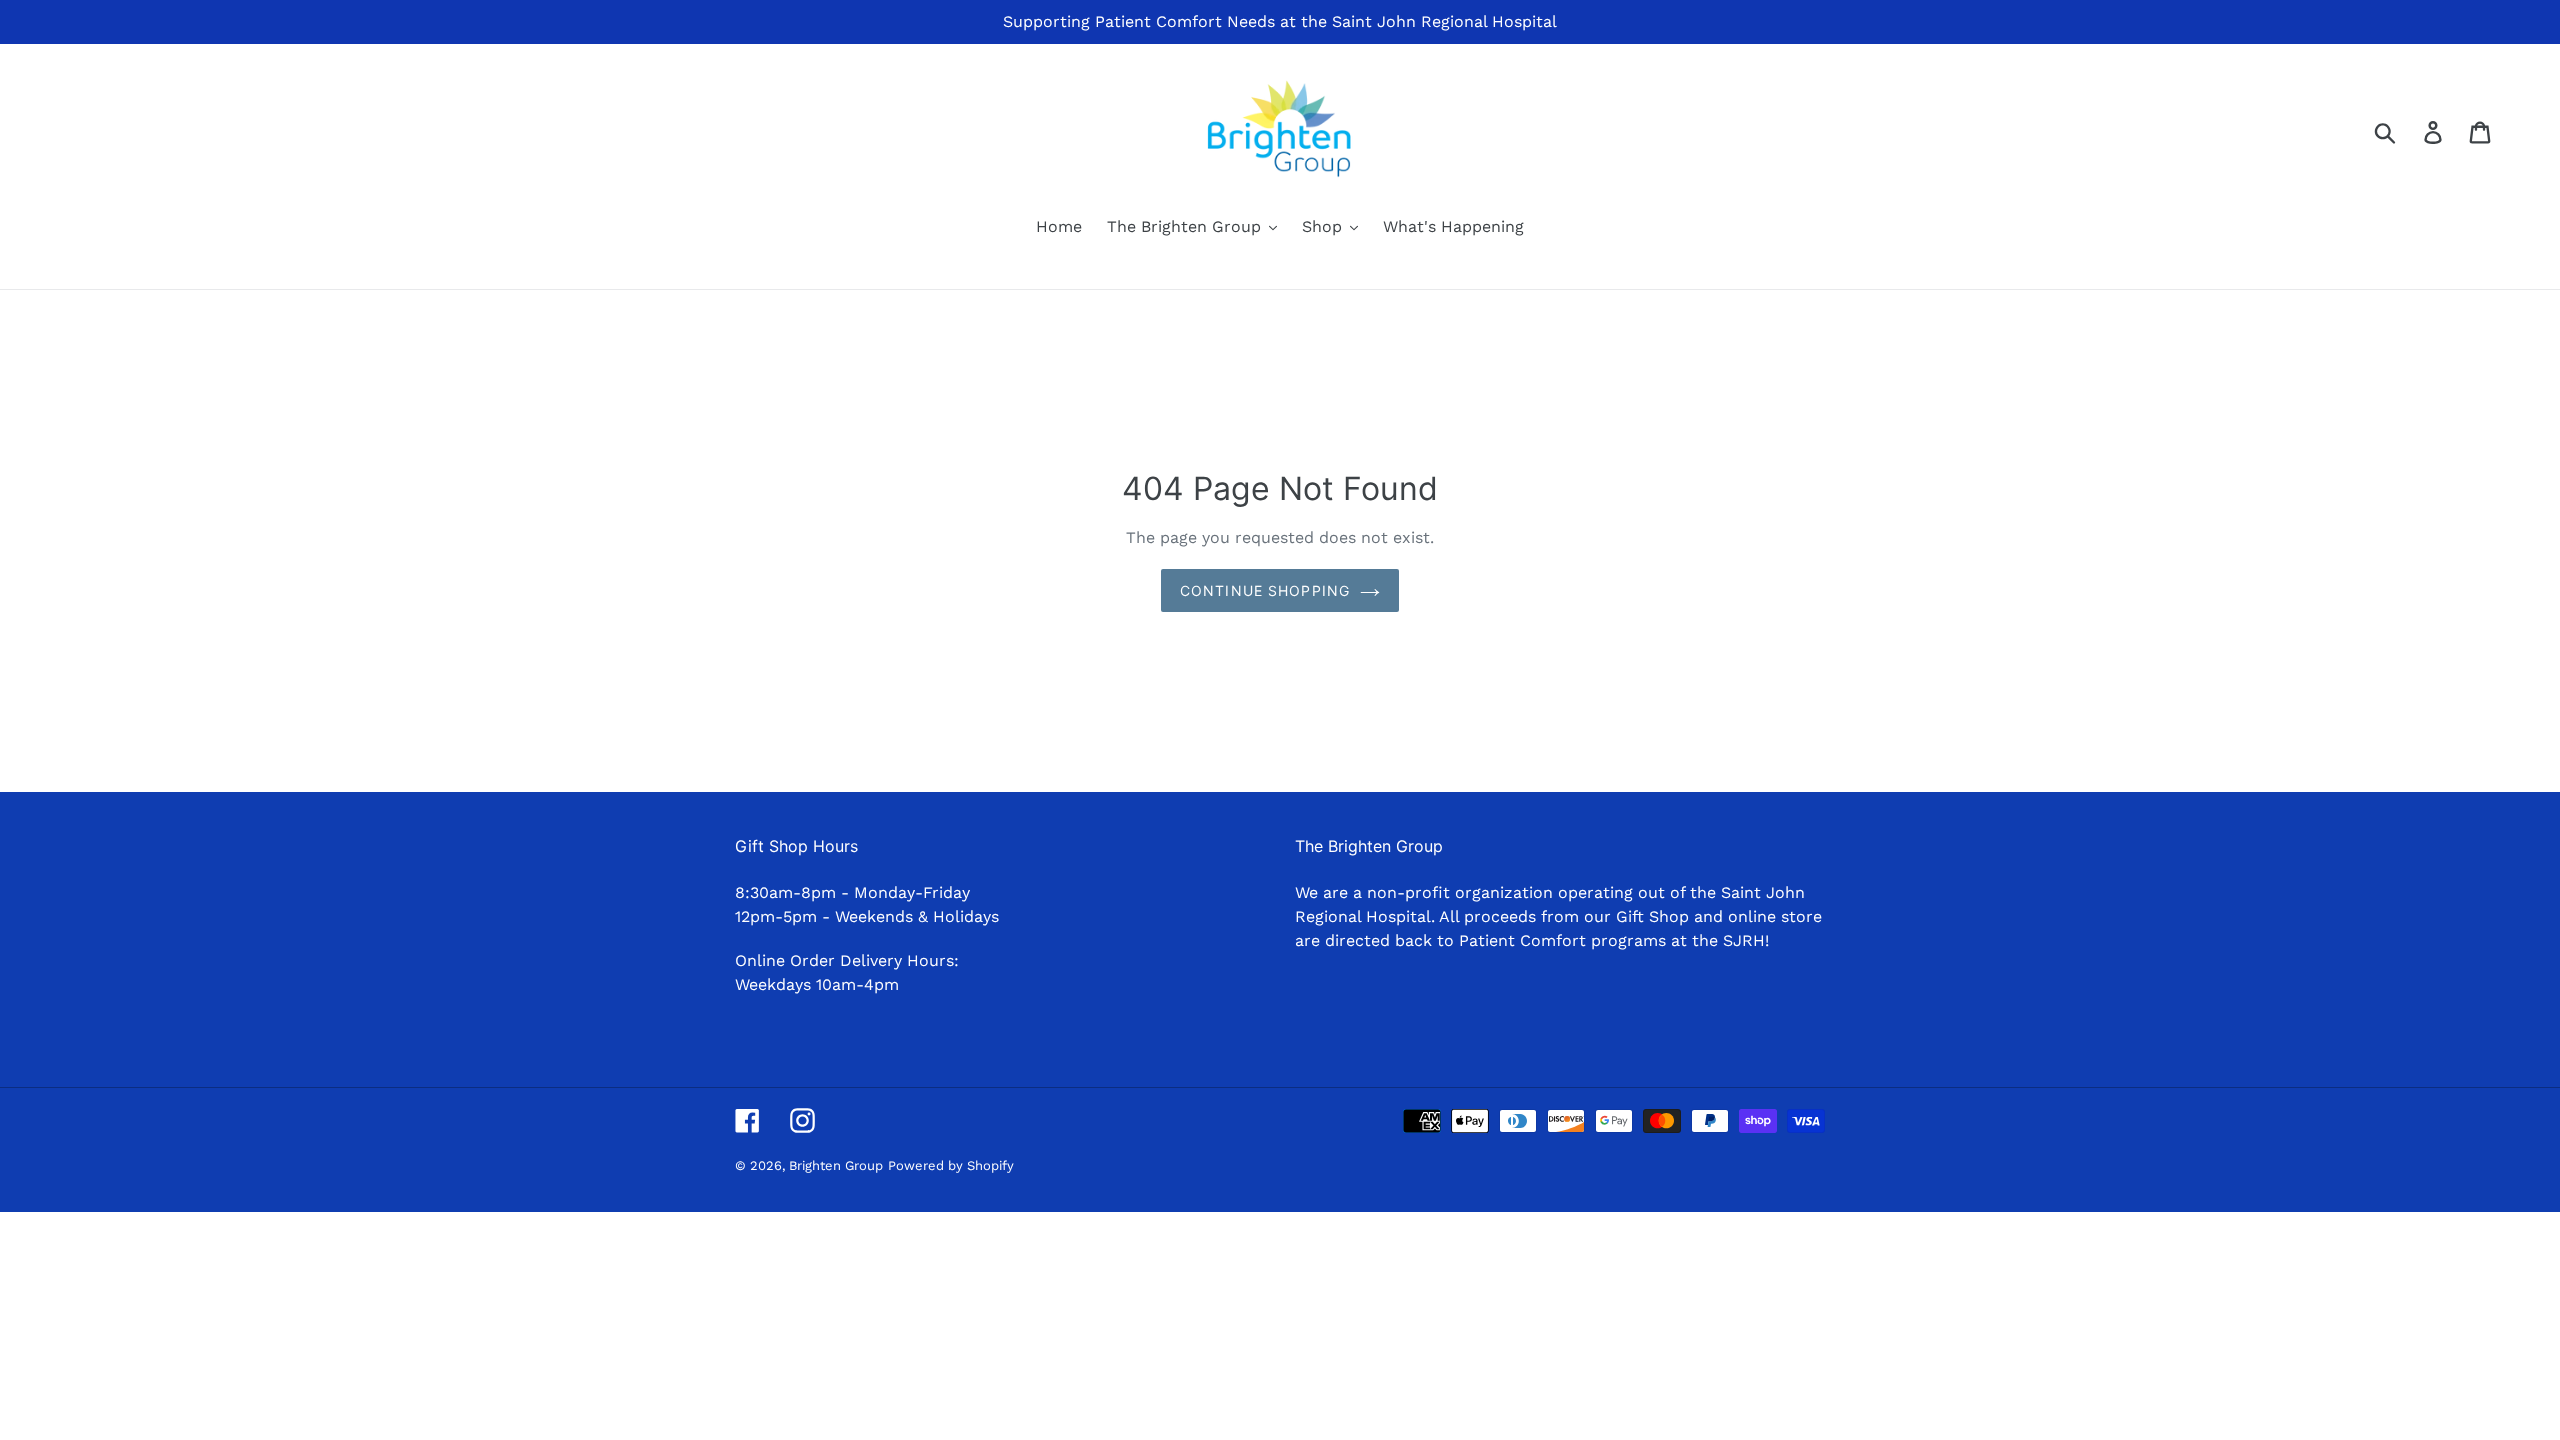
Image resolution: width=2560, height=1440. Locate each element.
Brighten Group (836, 1165)
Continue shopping (1265, 590)
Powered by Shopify (951, 1165)
